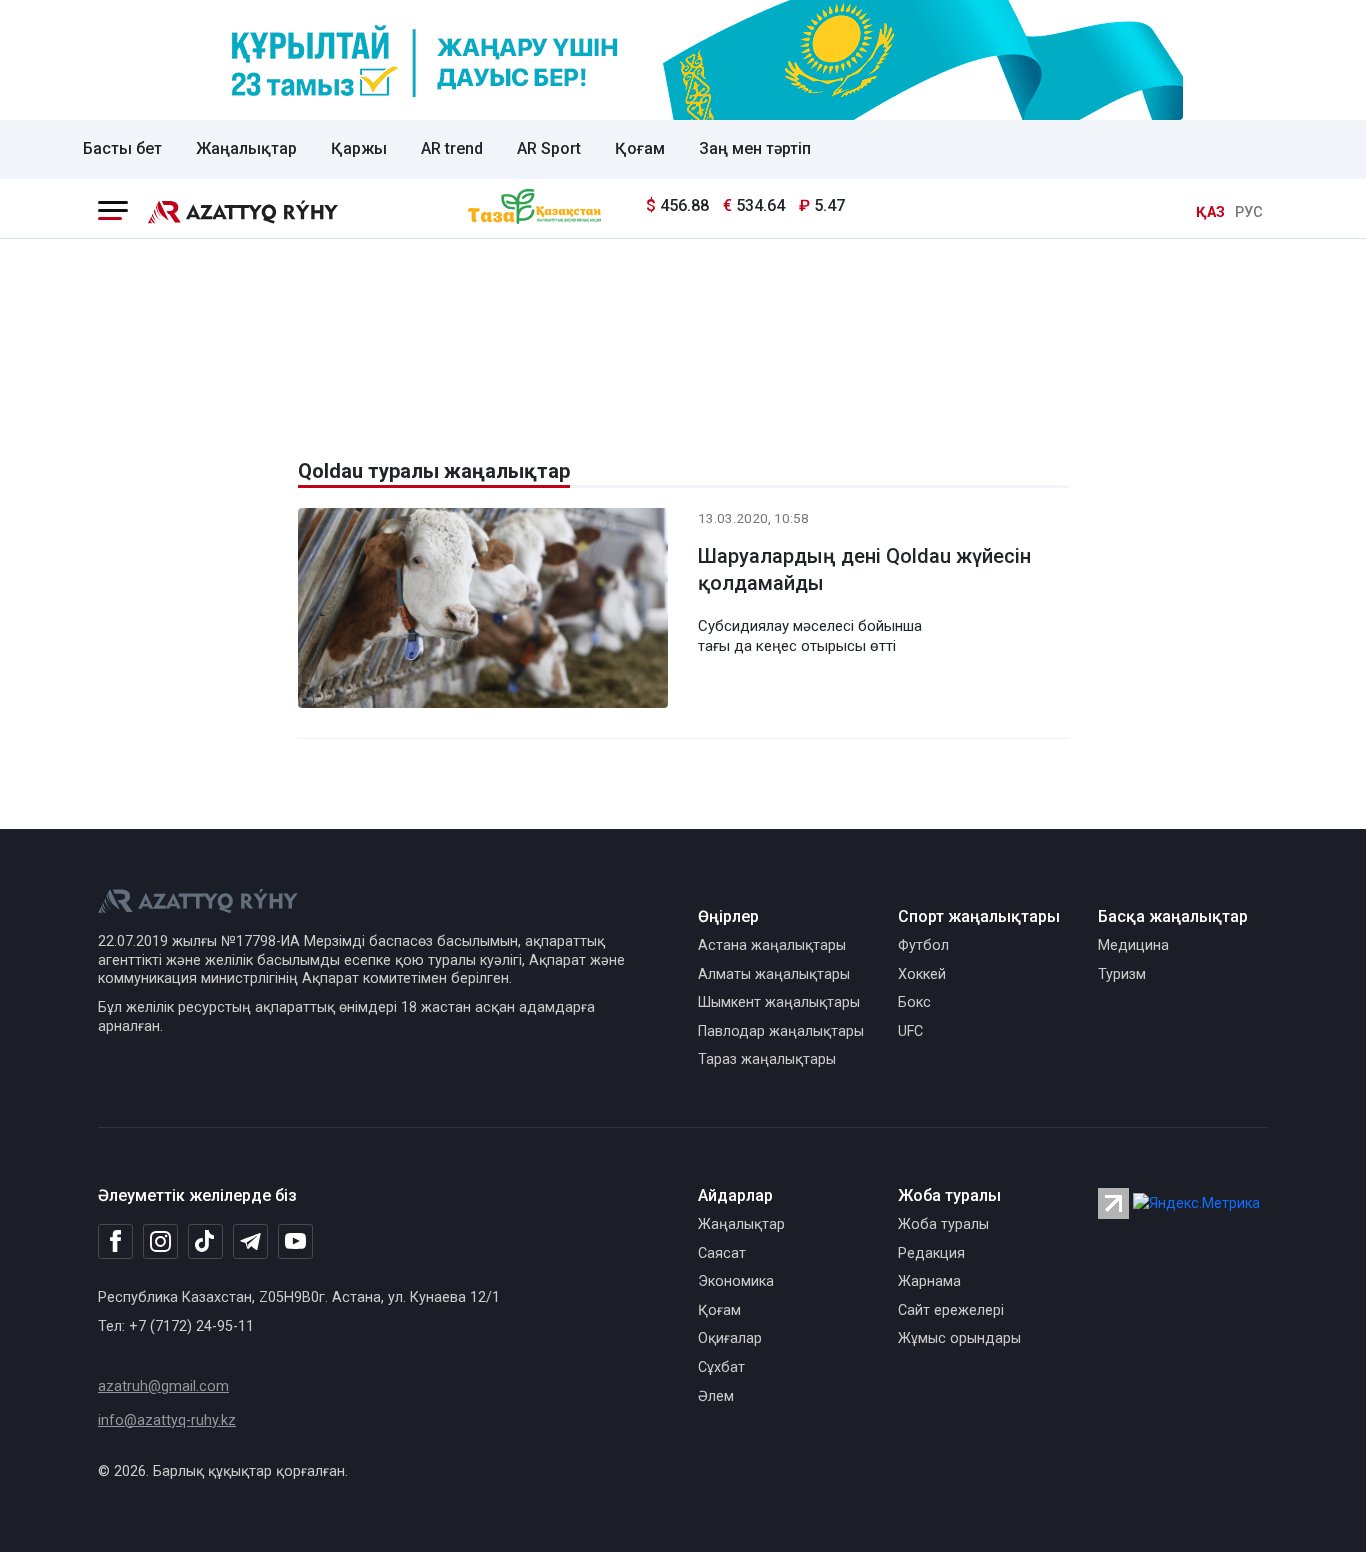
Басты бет (122, 148)
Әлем (716, 1396)
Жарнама (929, 1281)
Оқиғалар (730, 1338)
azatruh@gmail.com (163, 1386)
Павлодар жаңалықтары (781, 1031)
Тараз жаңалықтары (767, 1059)
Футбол (923, 945)
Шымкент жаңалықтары (779, 1002)
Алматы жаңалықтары (774, 974)
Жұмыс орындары (959, 1338)
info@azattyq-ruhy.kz (167, 1420)
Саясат (722, 1253)
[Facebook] (115, 1241)
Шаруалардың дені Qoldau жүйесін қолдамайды (864, 569)
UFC (910, 1031)
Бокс (914, 1002)
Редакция (931, 1253)
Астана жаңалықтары (772, 945)
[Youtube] (295, 1242)
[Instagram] (160, 1242)
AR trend (452, 148)
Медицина (1133, 945)
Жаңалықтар (246, 148)
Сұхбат (721, 1367)
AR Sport (549, 148)
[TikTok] (205, 1241)
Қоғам (640, 148)
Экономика (736, 1281)
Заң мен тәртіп (755, 148)
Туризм (1122, 974)
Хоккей (922, 974)
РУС (1249, 212)
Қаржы (359, 148)
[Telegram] (250, 1242)
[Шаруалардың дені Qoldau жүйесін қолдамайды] (483, 611)
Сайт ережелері (951, 1310)
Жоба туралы (943, 1224)
